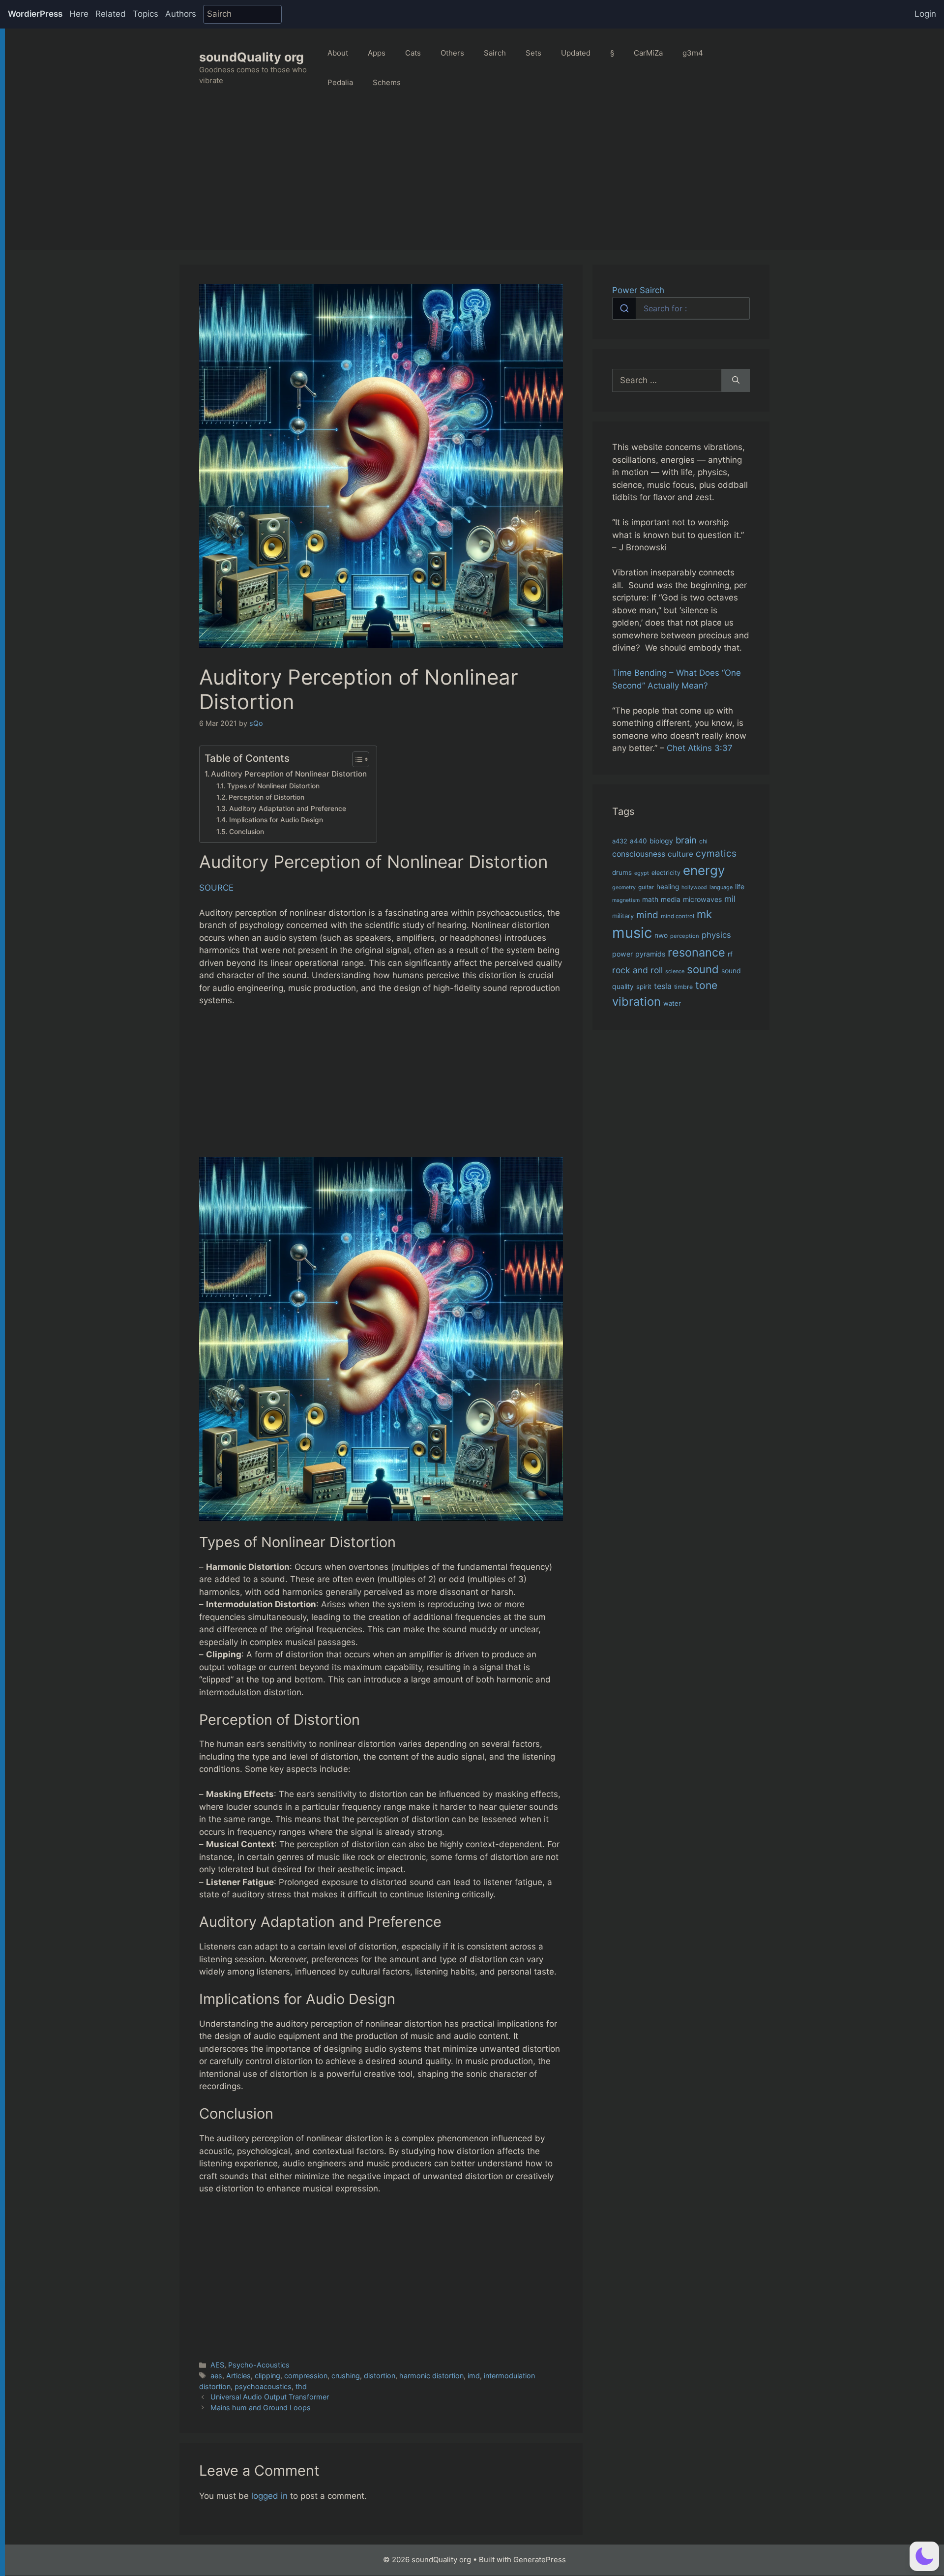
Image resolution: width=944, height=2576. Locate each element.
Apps (377, 53)
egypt (642, 873)
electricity (666, 873)
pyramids (650, 954)
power (622, 954)
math (650, 899)
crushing (346, 2376)
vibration (636, 1002)
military (623, 916)
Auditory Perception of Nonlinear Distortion (289, 774)
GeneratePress (540, 2560)
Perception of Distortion (266, 797)
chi (703, 841)
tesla (663, 986)
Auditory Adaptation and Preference (288, 809)
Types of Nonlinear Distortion (273, 786)
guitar (646, 887)
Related (111, 14)
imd (474, 2376)
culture (680, 854)
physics (716, 935)
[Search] (736, 381)
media (671, 899)
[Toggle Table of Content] (356, 759)
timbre (683, 987)
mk (704, 914)
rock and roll (637, 970)
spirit (644, 987)
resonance (696, 952)
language (721, 887)
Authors (181, 14)
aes (216, 2376)
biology (661, 841)
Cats (413, 53)
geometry (624, 887)
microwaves (702, 899)
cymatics (716, 854)
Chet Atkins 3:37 (700, 748)
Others (452, 53)
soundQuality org (251, 57)
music (632, 933)
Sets (533, 53)
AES (217, 2365)
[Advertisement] (474, 181)
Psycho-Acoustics (259, 2365)
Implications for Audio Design (276, 820)
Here (79, 14)
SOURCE (216, 888)
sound (703, 969)
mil (730, 899)
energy (704, 870)
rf (730, 954)
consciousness (639, 854)
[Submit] (624, 308)
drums (622, 872)
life (740, 886)
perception (685, 936)
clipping (267, 2376)
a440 (638, 841)
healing (668, 887)
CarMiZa (648, 53)
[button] (924, 2556)
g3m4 (693, 53)
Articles (238, 2376)
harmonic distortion (431, 2376)
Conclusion (247, 832)
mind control (678, 916)
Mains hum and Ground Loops (261, 2408)
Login (925, 14)
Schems (387, 82)
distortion (380, 2376)
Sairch (495, 53)
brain (686, 840)
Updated (576, 53)
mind (647, 915)
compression (306, 2376)
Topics (146, 14)
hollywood (694, 887)
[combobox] (681, 308)
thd (301, 2386)
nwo (661, 935)
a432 (620, 841)
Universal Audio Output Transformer (270, 2397)
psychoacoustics (263, 2386)
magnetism (626, 900)
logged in (269, 2496)
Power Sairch (638, 290)
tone (706, 985)
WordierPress (35, 14)
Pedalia (340, 82)
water (672, 1003)
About (338, 53)
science (675, 971)
